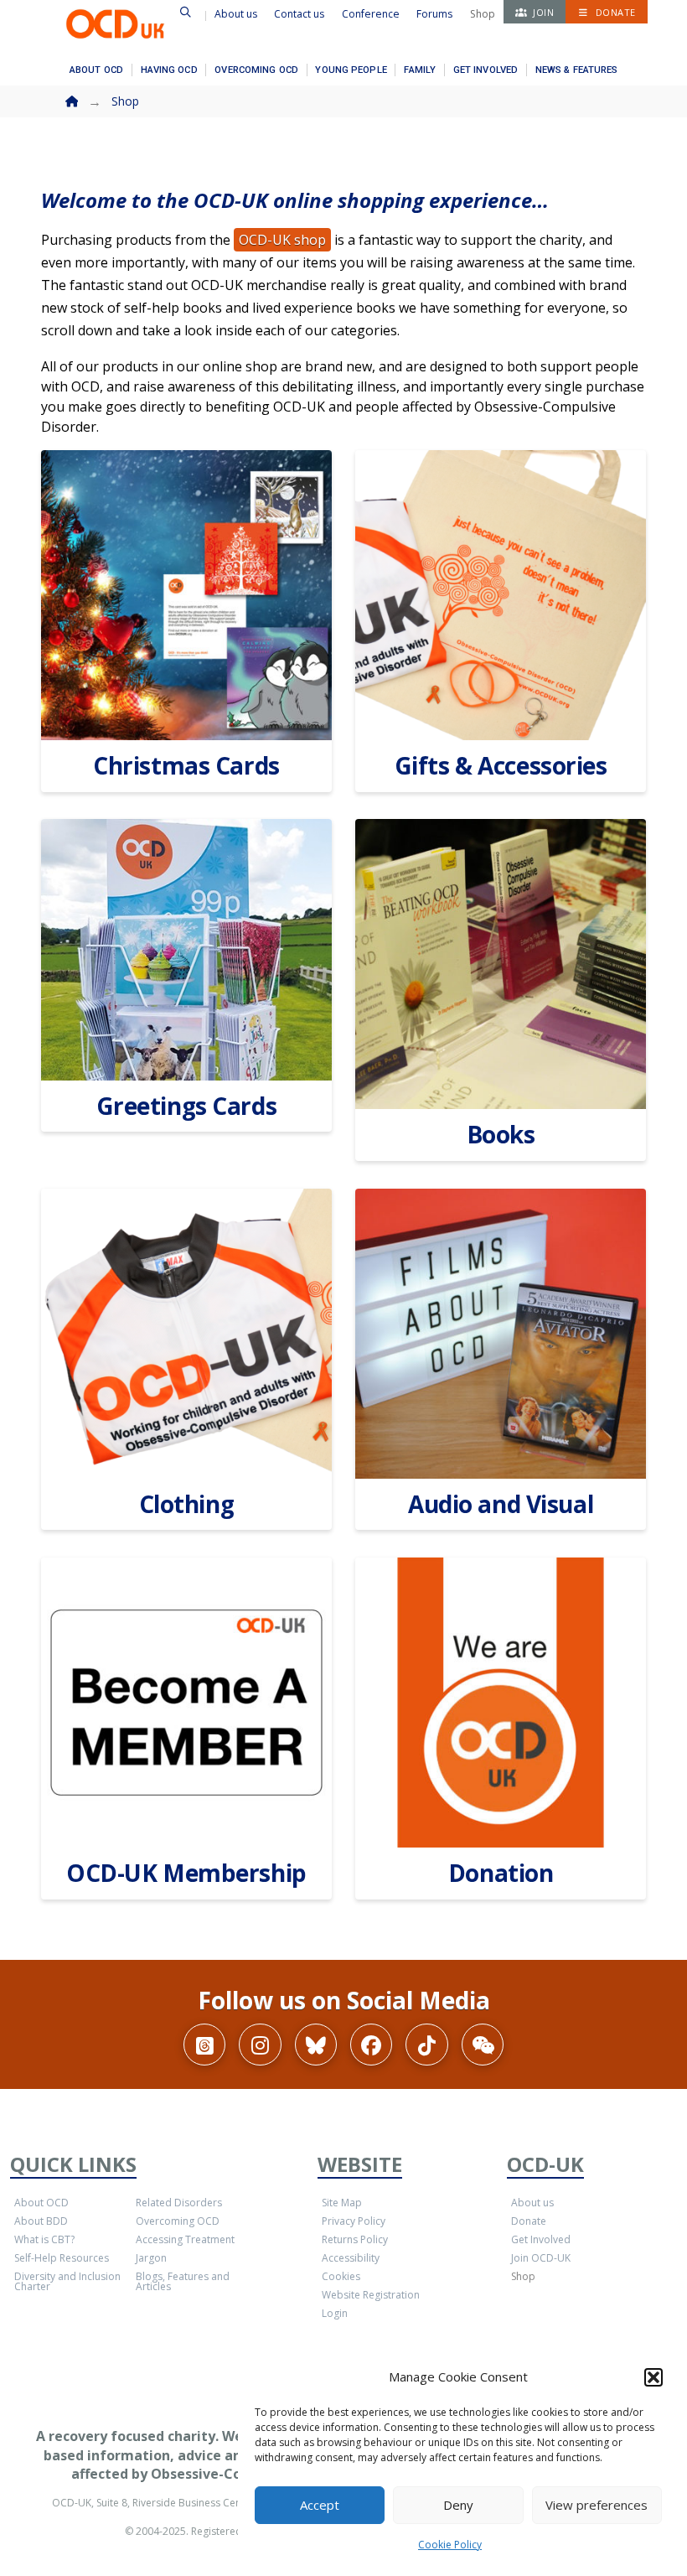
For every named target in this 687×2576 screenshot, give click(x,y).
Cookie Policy (450, 2545)
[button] (653, 2377)
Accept (320, 2505)
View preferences (597, 2505)
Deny (458, 2505)
